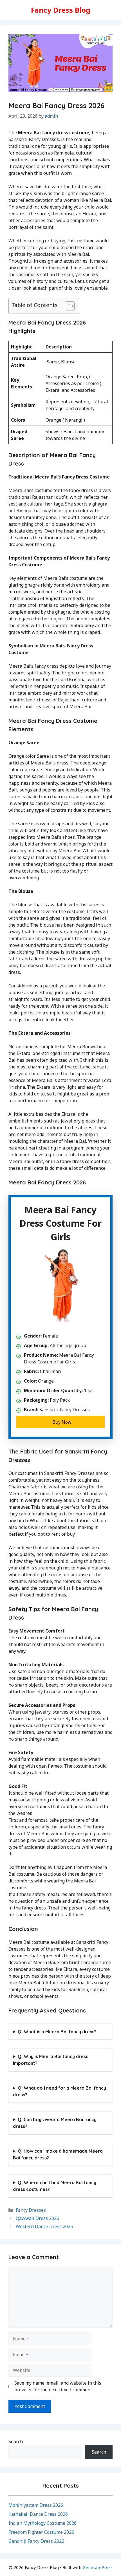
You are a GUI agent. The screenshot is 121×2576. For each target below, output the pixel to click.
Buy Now (62, 1422)
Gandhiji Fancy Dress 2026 (36, 2541)
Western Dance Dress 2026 (44, 2226)
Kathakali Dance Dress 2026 (38, 2514)
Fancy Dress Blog (61, 10)
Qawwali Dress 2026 (37, 2218)
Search (16, 2441)
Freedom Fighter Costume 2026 (41, 2532)
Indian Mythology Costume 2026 (42, 2523)
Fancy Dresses (31, 2210)
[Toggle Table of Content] (67, 306)
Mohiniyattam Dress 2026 (36, 2505)
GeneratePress (98, 2567)
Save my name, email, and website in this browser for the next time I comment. (58, 2386)
